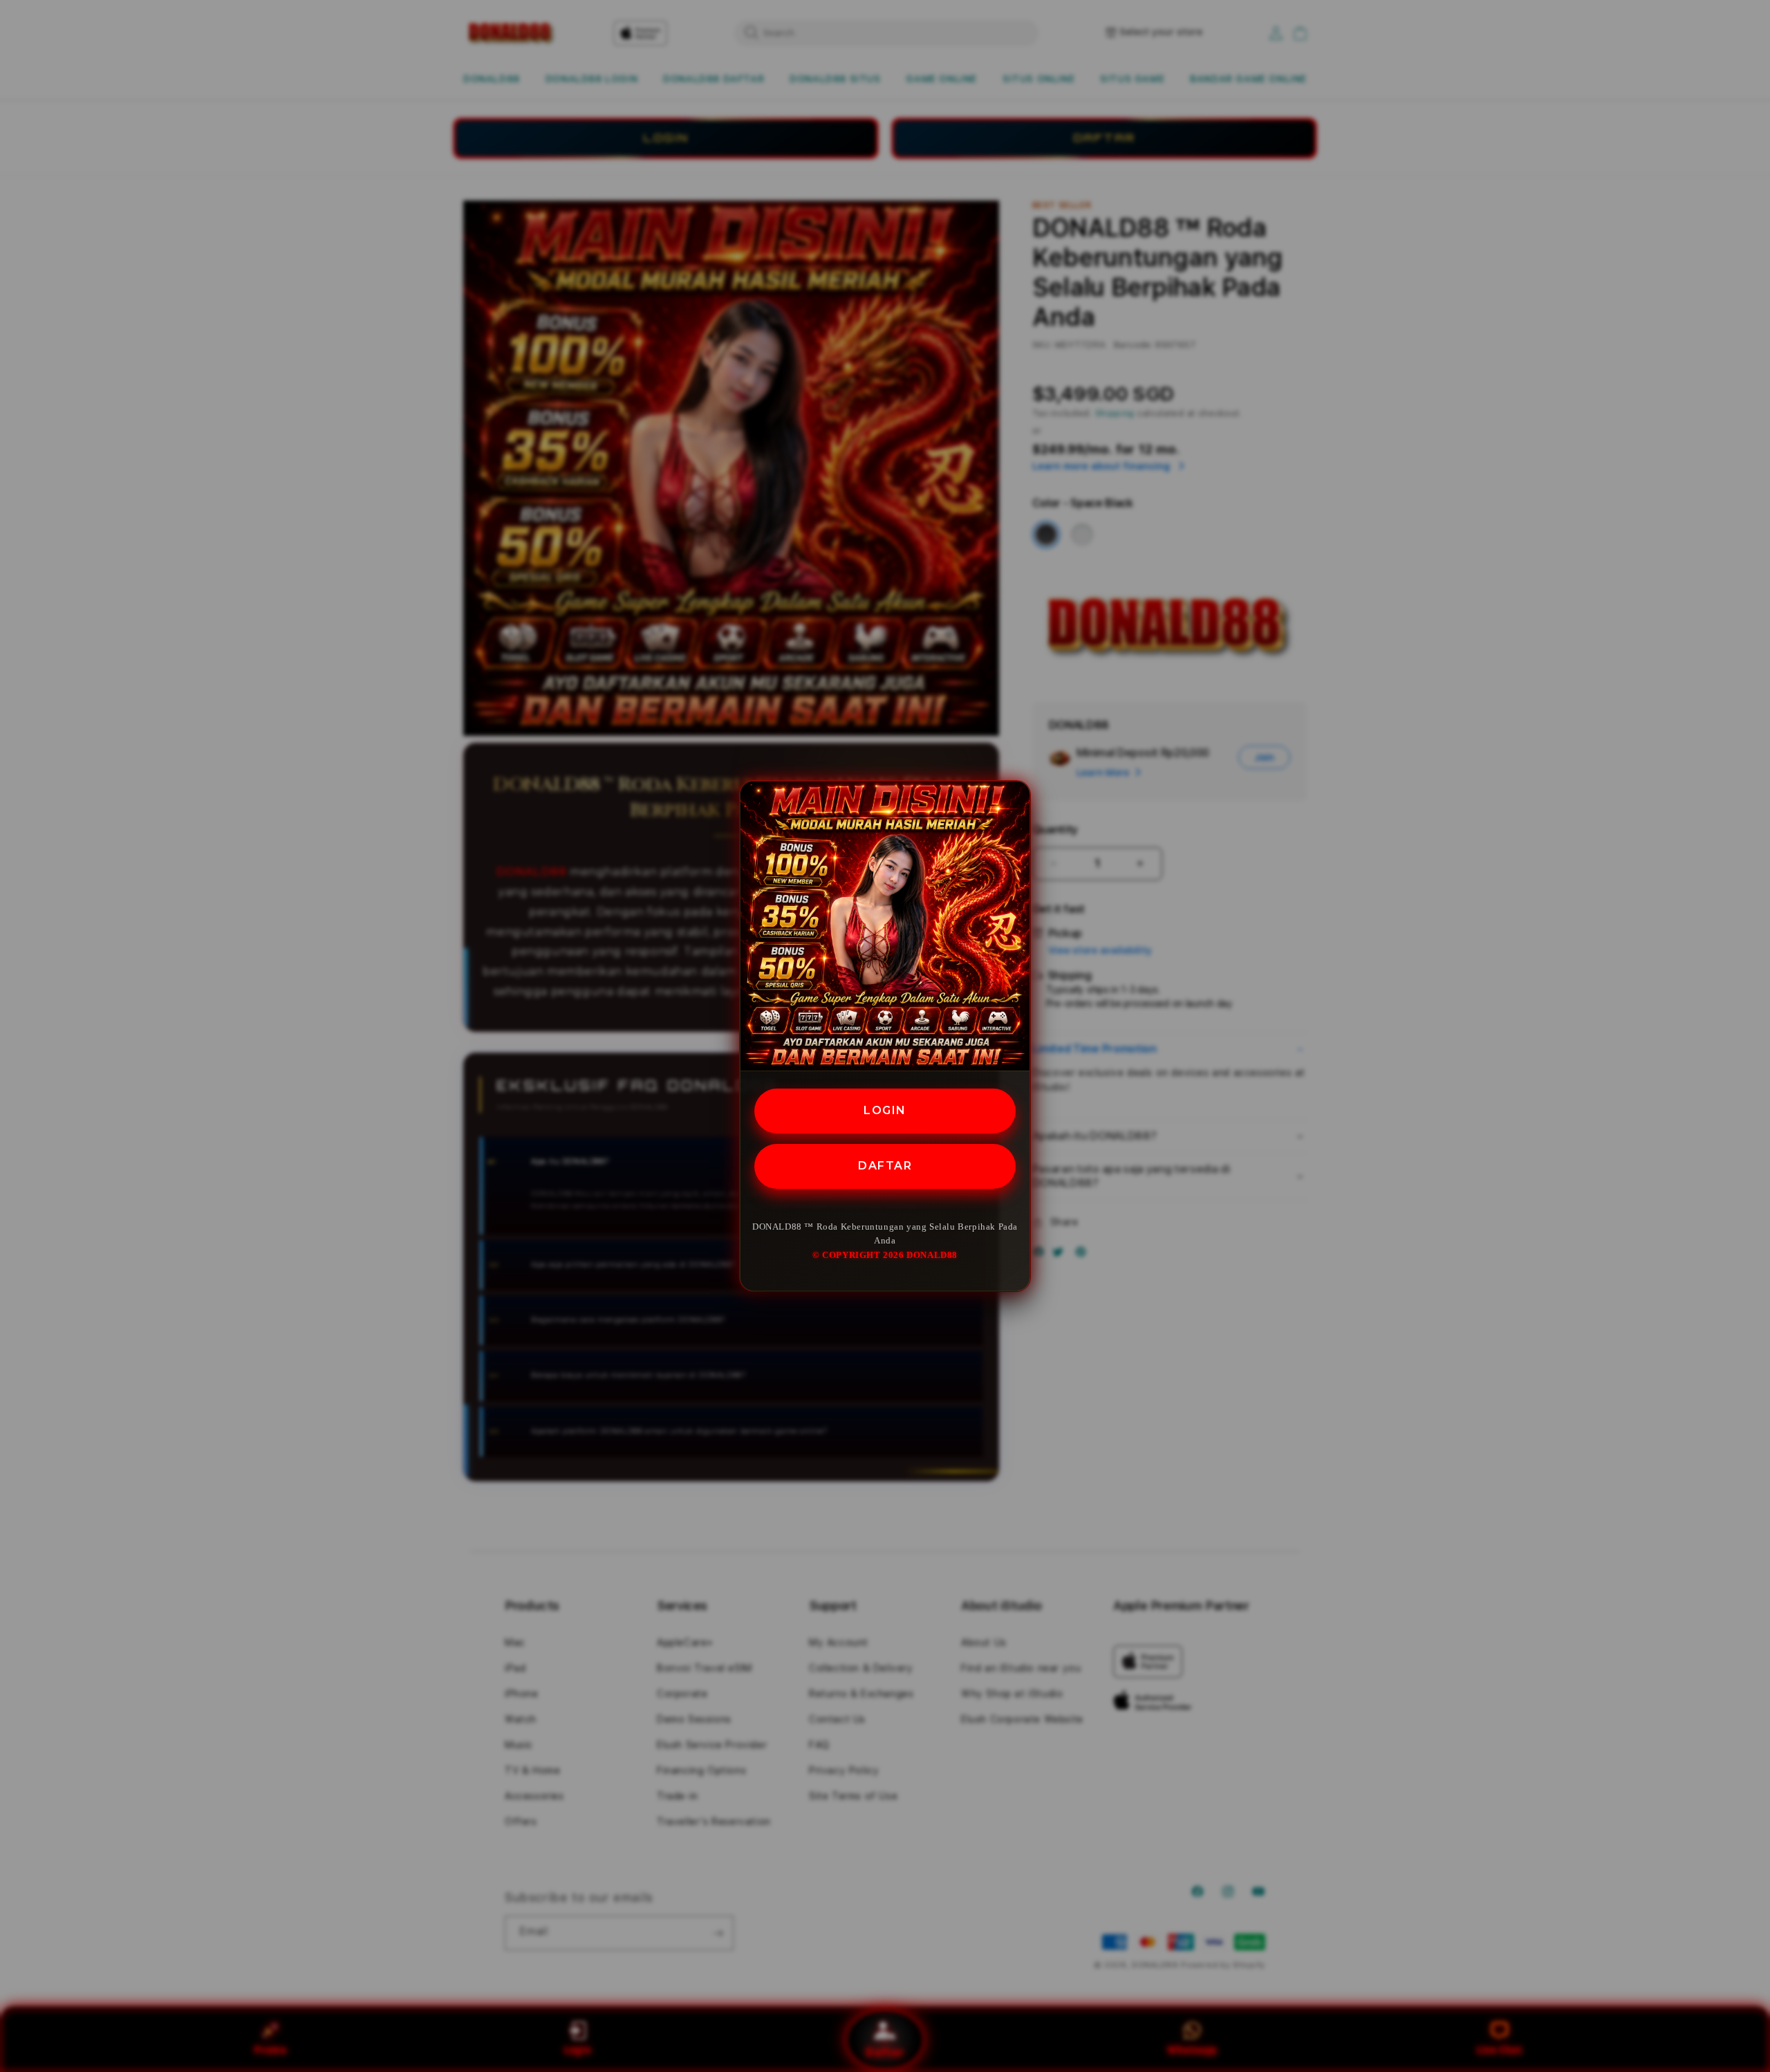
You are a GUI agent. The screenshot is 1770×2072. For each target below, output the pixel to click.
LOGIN (885, 1110)
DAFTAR (885, 1166)
